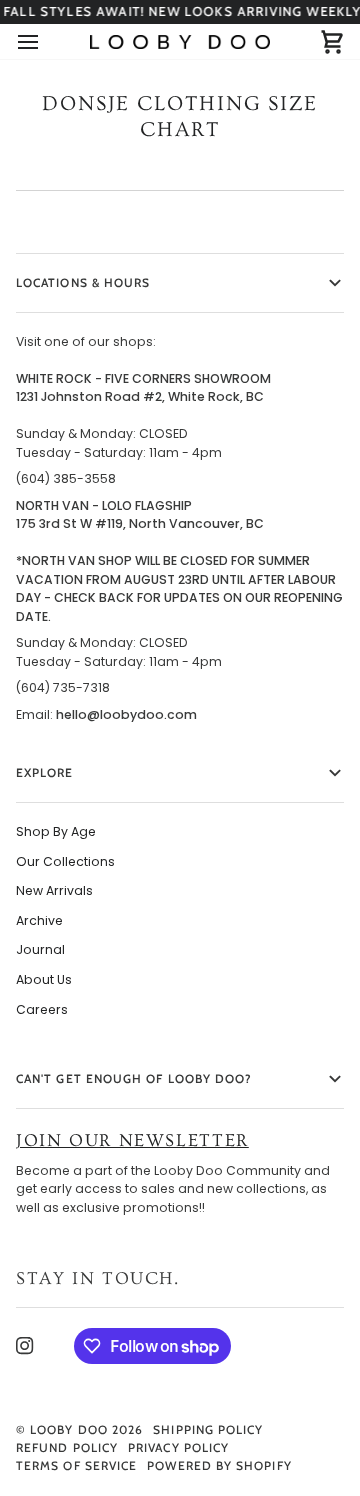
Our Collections (65, 861)
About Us (44, 979)
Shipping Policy (208, 1429)
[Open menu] (46, 41)
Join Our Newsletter (132, 1140)
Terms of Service (76, 1465)
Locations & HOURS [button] (83, 282)
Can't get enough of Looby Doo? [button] (134, 1078)
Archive (39, 920)
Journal (40, 949)
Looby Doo (69, 1429)
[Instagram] (25, 1346)
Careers (42, 1009)
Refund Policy (67, 1447)
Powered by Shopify (219, 1465)
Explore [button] (45, 772)
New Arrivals (54, 890)
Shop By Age (56, 831)
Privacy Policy (178, 1447)
